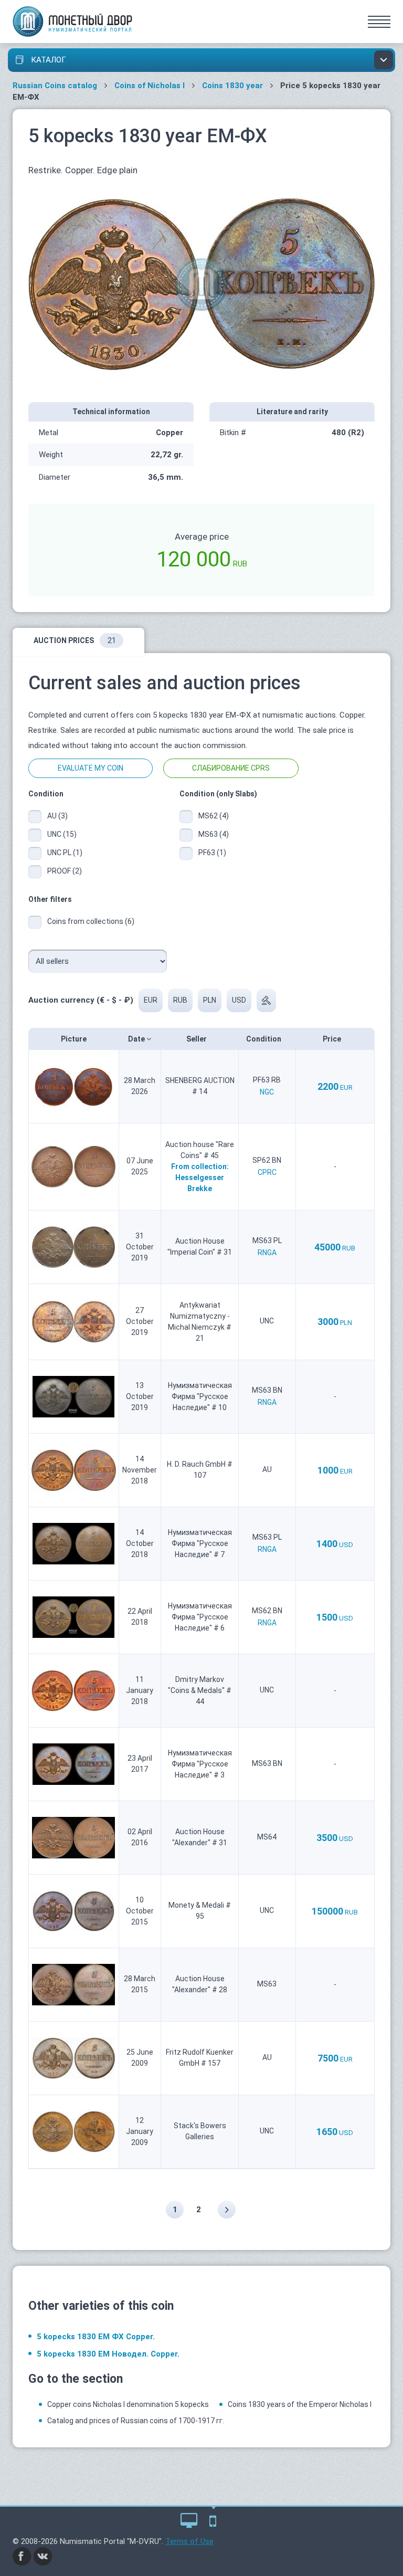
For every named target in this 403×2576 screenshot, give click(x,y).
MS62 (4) (214, 816)
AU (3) (57, 816)
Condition (264, 1039)
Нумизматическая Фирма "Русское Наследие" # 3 (200, 1764)
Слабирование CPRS (231, 768)
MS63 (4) (214, 834)
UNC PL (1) (65, 853)
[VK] (43, 2556)
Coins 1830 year (232, 86)
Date (137, 1039)
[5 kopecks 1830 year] (201, 283)
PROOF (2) (65, 871)
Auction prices (75, 640)
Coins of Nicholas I (150, 86)
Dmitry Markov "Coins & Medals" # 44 (200, 1690)
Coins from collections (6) (91, 921)
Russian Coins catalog (55, 86)
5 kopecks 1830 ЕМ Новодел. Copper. (108, 2354)
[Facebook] (22, 2556)
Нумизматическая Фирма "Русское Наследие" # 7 (200, 1543)
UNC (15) (62, 834)
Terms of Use (189, 2541)
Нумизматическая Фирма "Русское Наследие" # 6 (200, 1617)
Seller (197, 1039)
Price (333, 1039)
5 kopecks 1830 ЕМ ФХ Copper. (96, 2337)
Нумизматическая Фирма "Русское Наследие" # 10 (200, 1396)
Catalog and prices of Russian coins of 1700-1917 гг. (136, 2421)
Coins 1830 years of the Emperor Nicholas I (300, 2404)
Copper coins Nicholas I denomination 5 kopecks (128, 2404)
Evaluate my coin (91, 768)
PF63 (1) (212, 853)
